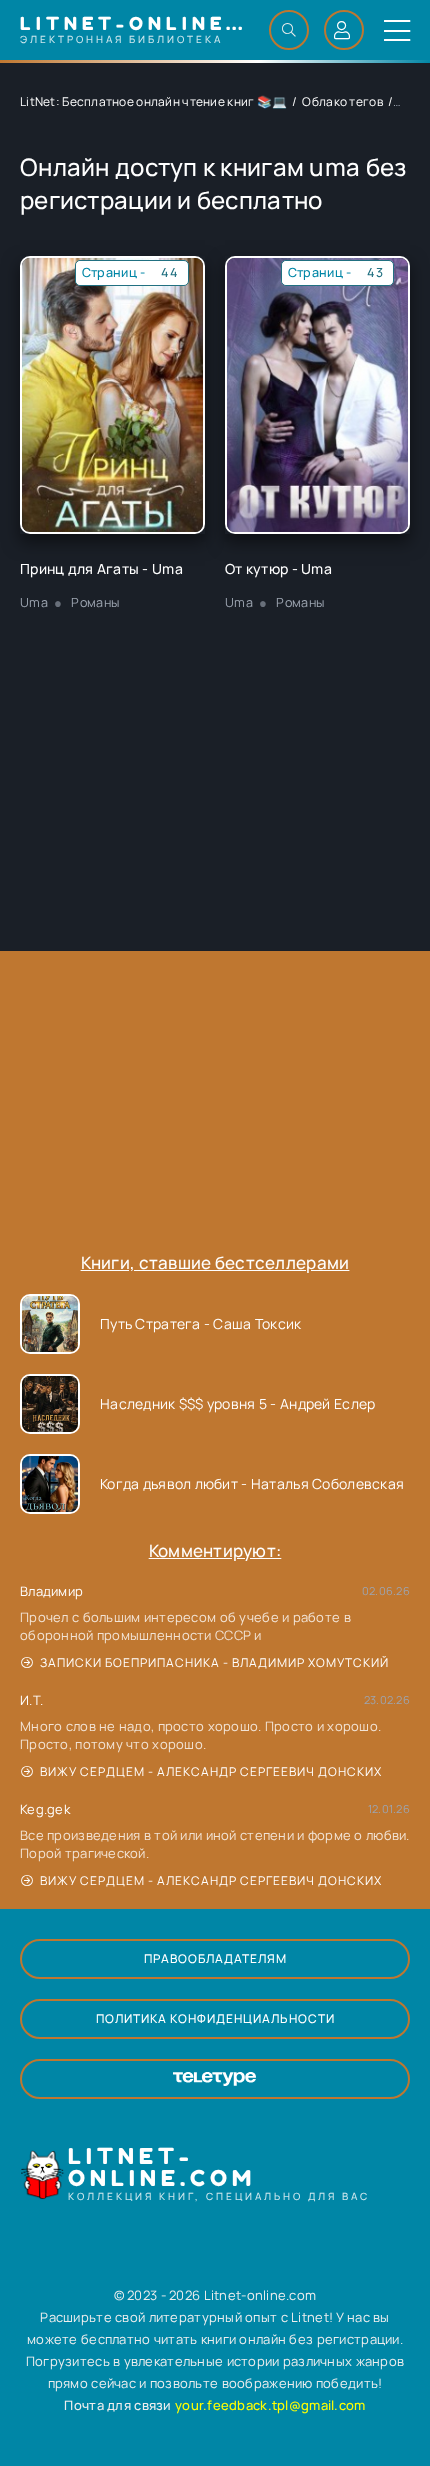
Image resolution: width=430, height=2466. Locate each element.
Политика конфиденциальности (215, 2018)
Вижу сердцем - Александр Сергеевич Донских (211, 1771)
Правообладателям (215, 1958)
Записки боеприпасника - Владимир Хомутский (214, 1662)
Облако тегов (342, 101)
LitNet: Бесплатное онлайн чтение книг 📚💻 (153, 101)
